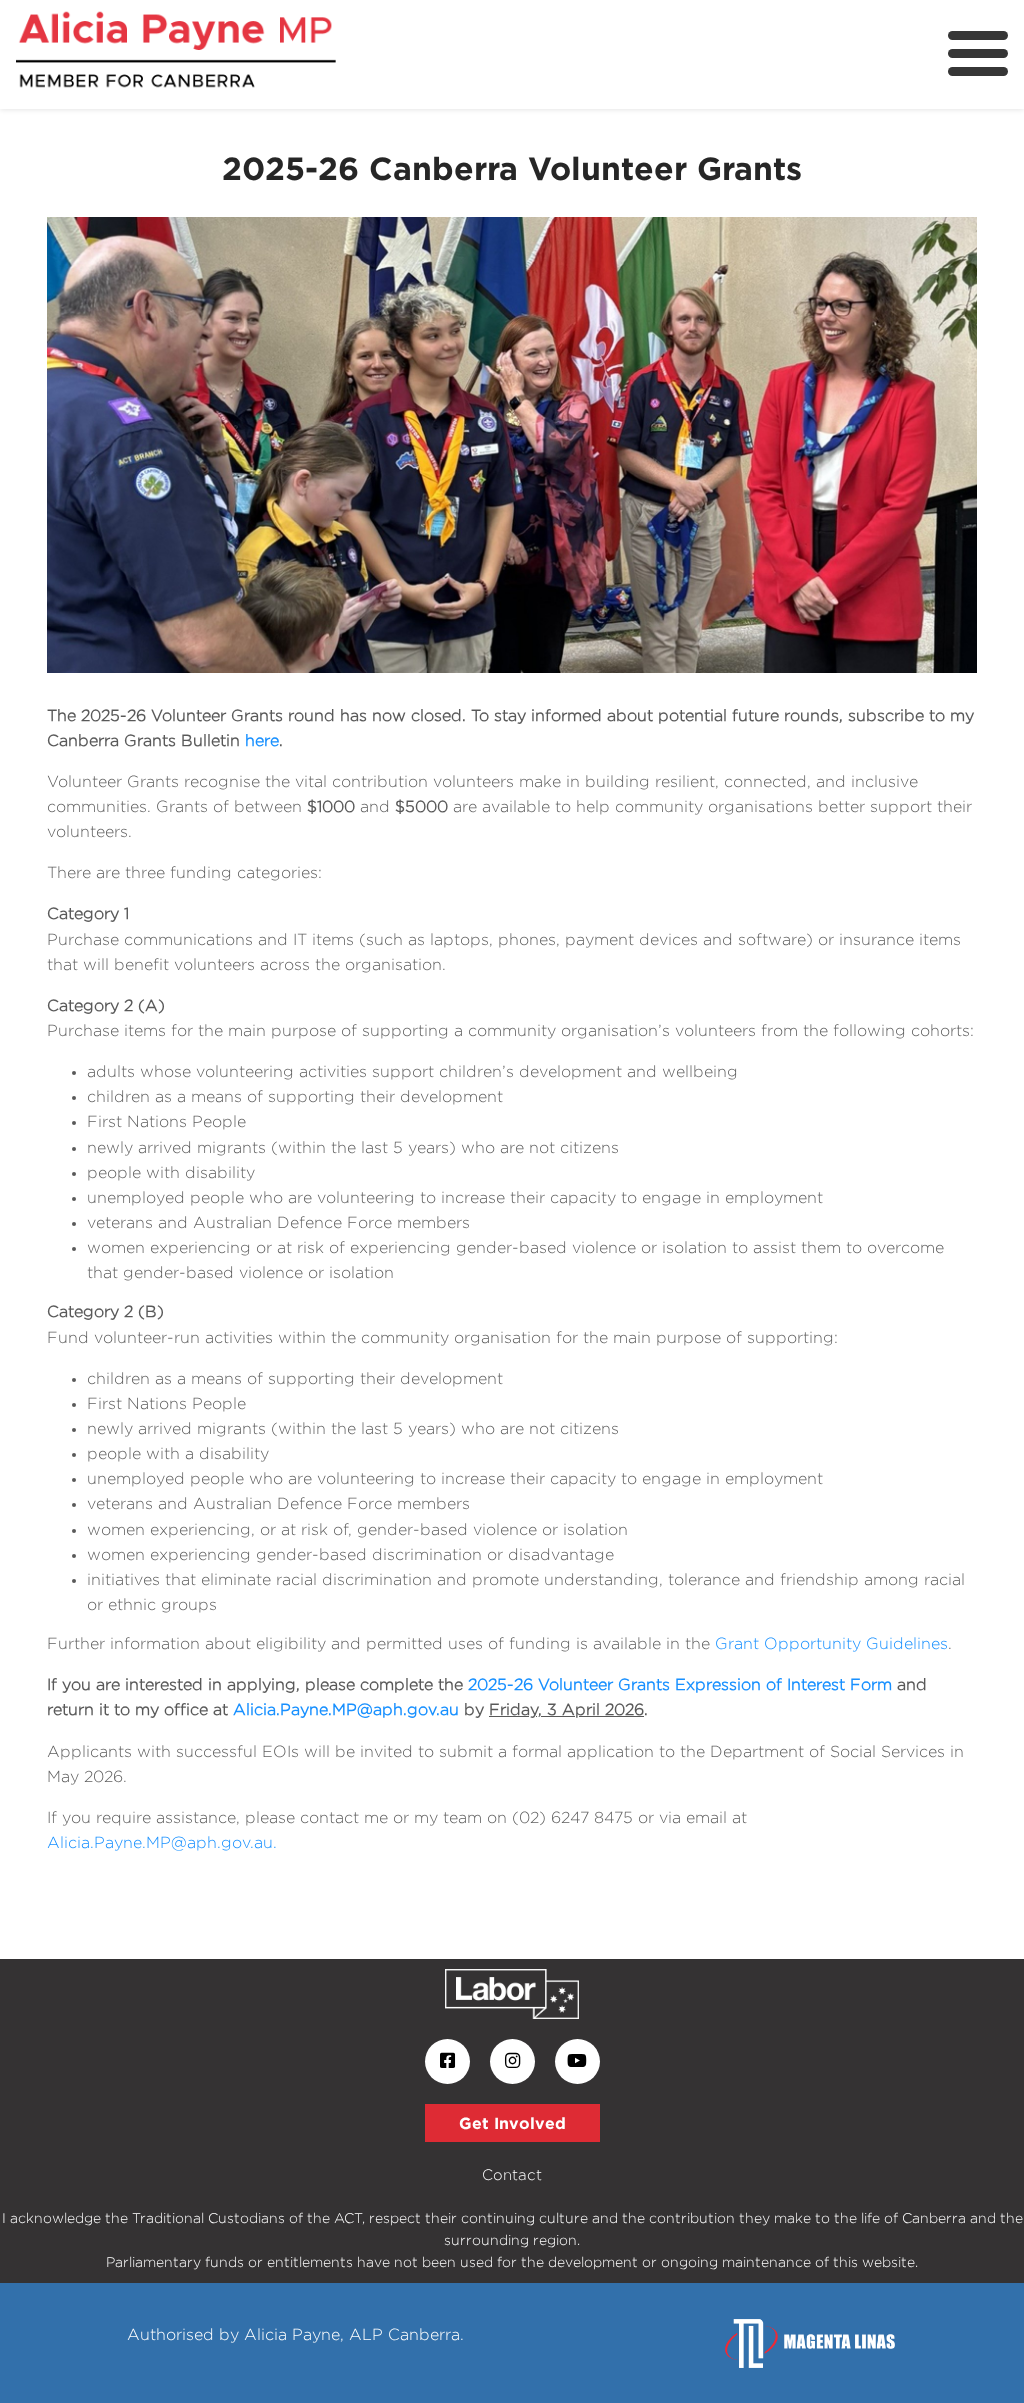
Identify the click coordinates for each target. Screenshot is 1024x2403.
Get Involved (512, 2123)
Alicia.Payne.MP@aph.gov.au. (162, 1842)
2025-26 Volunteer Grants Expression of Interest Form (680, 1684)
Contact (512, 2174)
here (262, 740)
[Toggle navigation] (978, 53)
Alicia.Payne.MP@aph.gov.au (346, 1709)
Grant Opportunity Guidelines (831, 1643)
